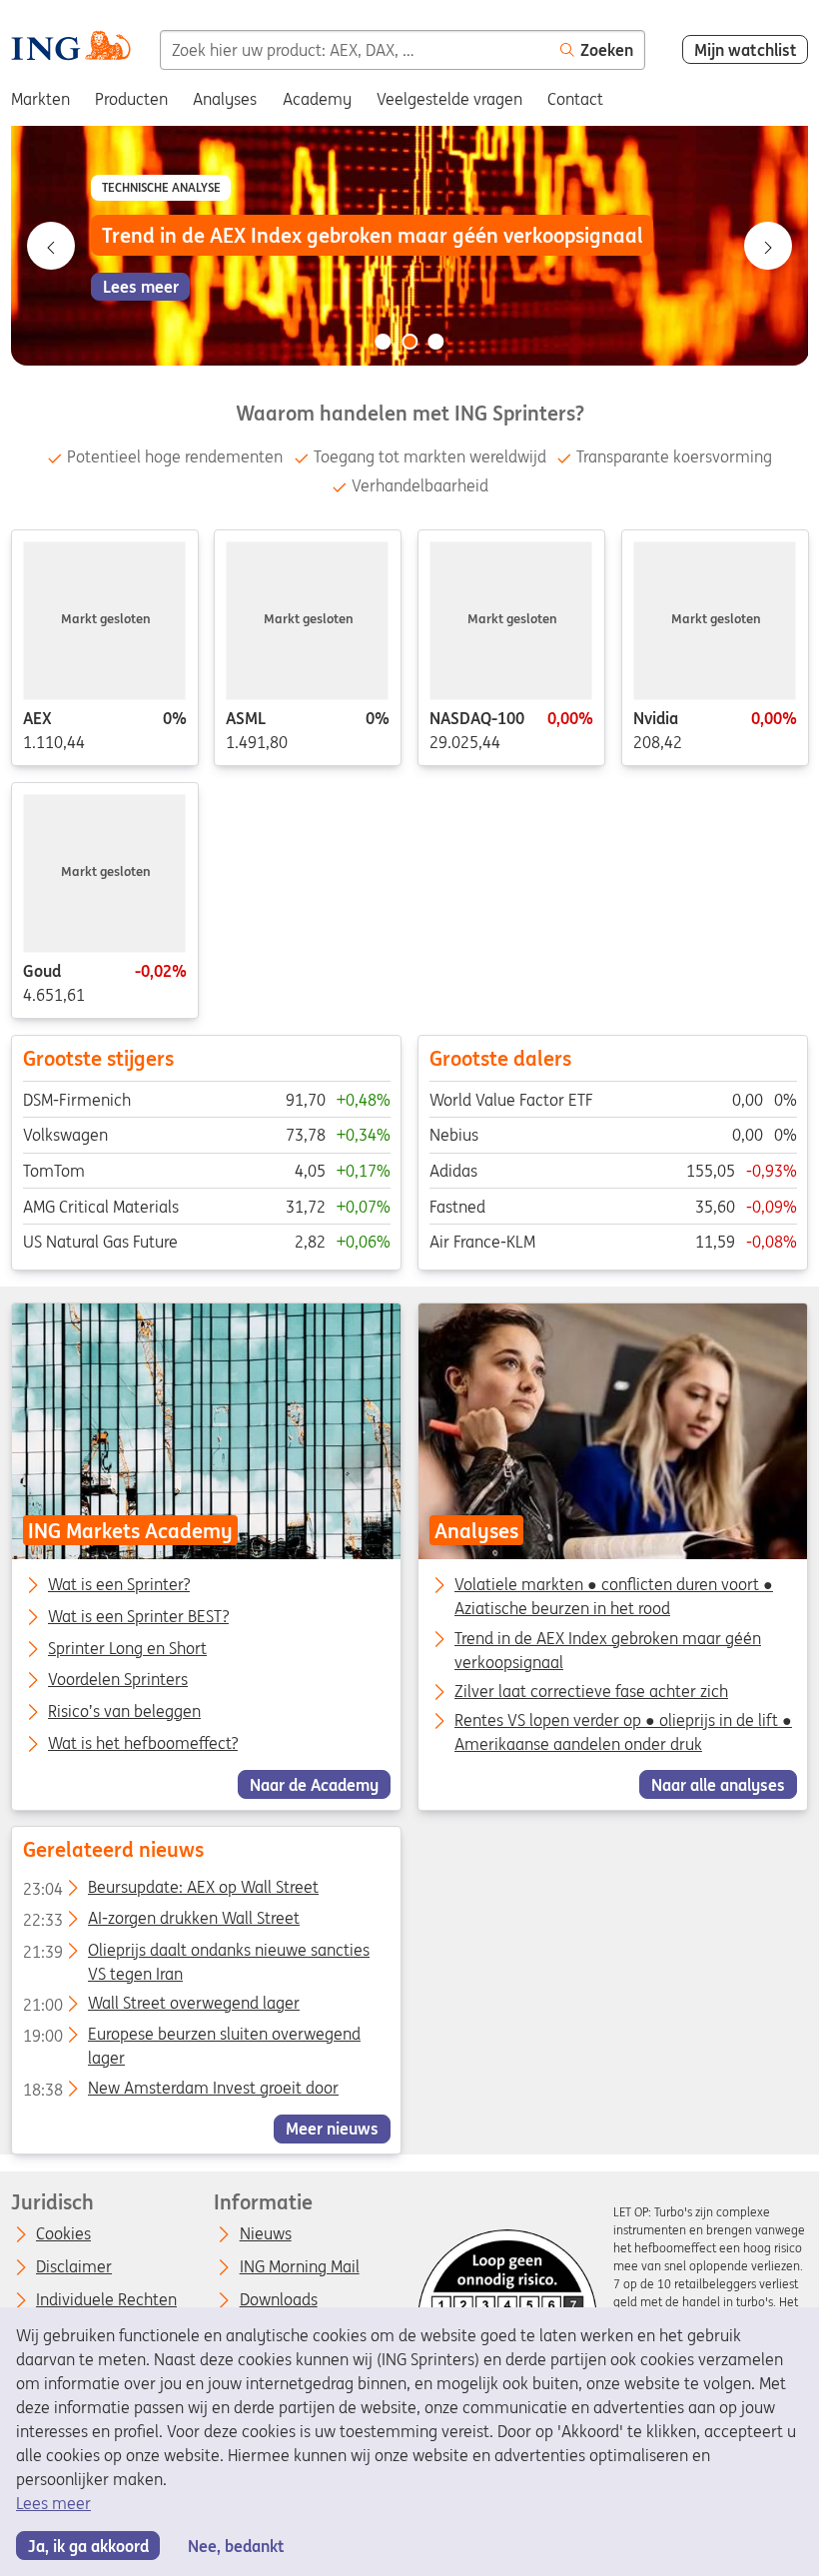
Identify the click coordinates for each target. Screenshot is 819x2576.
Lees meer (53, 2503)
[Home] (70, 48)
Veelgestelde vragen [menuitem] (449, 99)
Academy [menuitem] (317, 99)
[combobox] (355, 50)
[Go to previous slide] (51, 246)
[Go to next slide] (768, 246)
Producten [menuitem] (131, 99)
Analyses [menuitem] (225, 99)
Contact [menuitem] (575, 99)
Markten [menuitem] (40, 99)
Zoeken (607, 50)
